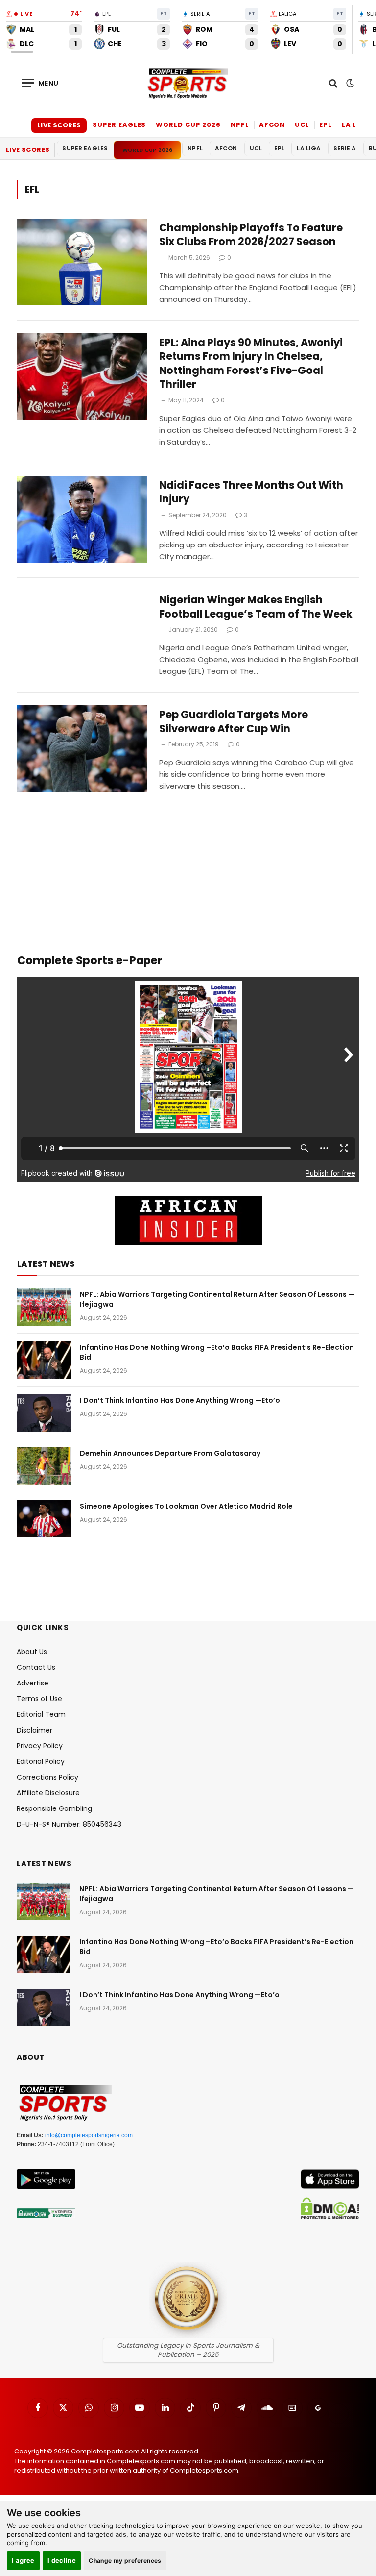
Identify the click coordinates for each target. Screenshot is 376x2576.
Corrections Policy (47, 1777)
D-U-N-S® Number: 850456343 (69, 1824)
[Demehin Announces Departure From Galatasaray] (44, 1466)
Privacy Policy (40, 1746)
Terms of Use (39, 1699)
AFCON (272, 125)
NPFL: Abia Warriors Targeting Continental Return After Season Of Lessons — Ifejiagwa (217, 1299)
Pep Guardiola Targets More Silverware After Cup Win (234, 722)
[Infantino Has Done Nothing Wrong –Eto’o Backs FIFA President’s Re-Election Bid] (44, 1360)
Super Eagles (119, 125)
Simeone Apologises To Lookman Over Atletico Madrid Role (186, 1506)
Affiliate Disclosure (48, 1793)
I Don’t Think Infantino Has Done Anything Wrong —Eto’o (180, 1400)
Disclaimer (35, 1730)
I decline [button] (62, 2560)
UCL (302, 125)
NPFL (240, 125)
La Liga (356, 125)
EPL (326, 125)
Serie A (345, 148)
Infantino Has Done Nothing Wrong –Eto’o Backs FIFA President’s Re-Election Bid (217, 1352)
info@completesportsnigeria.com (89, 2135)
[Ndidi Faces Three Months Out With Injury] (82, 519)
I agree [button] (23, 2560)
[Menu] (40, 83)
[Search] (333, 83)
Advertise (33, 1683)
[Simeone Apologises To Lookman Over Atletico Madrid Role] (44, 1519)
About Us (32, 1652)
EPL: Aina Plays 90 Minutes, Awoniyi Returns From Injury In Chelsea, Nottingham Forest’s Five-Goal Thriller (251, 364)
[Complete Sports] (188, 83)
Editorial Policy (41, 1761)
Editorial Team (41, 1714)
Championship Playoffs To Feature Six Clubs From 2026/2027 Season (251, 235)
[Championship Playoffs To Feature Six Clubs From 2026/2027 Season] (82, 262)
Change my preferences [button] (125, 2561)
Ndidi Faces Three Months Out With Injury (251, 492)
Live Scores (59, 125)
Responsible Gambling (54, 1808)
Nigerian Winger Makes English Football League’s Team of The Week (257, 607)
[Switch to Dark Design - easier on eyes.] (349, 83)
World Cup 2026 (188, 125)
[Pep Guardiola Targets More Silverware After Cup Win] (82, 749)
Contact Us (36, 1667)
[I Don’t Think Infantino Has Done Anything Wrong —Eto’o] (44, 1413)
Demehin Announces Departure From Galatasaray (170, 1453)
